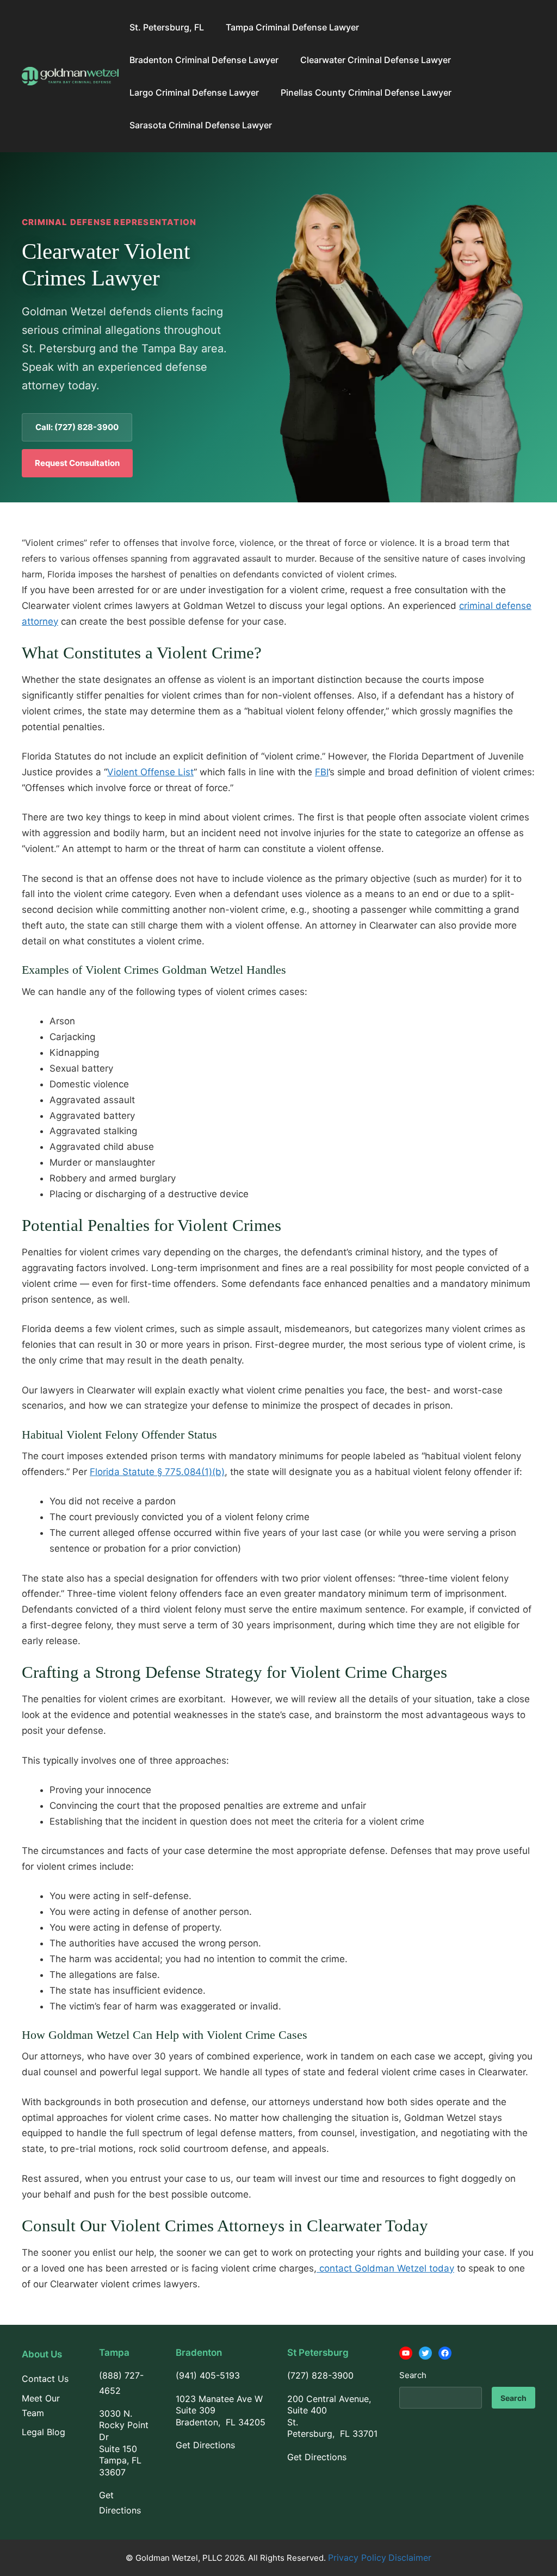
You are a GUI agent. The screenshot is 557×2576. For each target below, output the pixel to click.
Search (413, 2375)
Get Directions (205, 2445)
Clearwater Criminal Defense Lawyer (376, 60)
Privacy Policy (357, 2558)
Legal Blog (44, 2432)
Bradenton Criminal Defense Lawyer (204, 60)
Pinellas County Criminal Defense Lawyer (366, 92)
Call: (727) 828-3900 (77, 427)
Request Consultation (77, 463)
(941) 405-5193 (208, 2375)
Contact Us (45, 2379)
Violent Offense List (150, 772)
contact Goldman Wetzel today (385, 2268)
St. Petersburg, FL (167, 27)
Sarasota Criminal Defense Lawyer (201, 125)
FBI (322, 772)
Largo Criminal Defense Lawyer (194, 92)
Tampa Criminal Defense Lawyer (292, 27)
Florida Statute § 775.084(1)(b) (157, 1472)
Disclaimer (410, 2558)
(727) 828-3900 (320, 2375)
